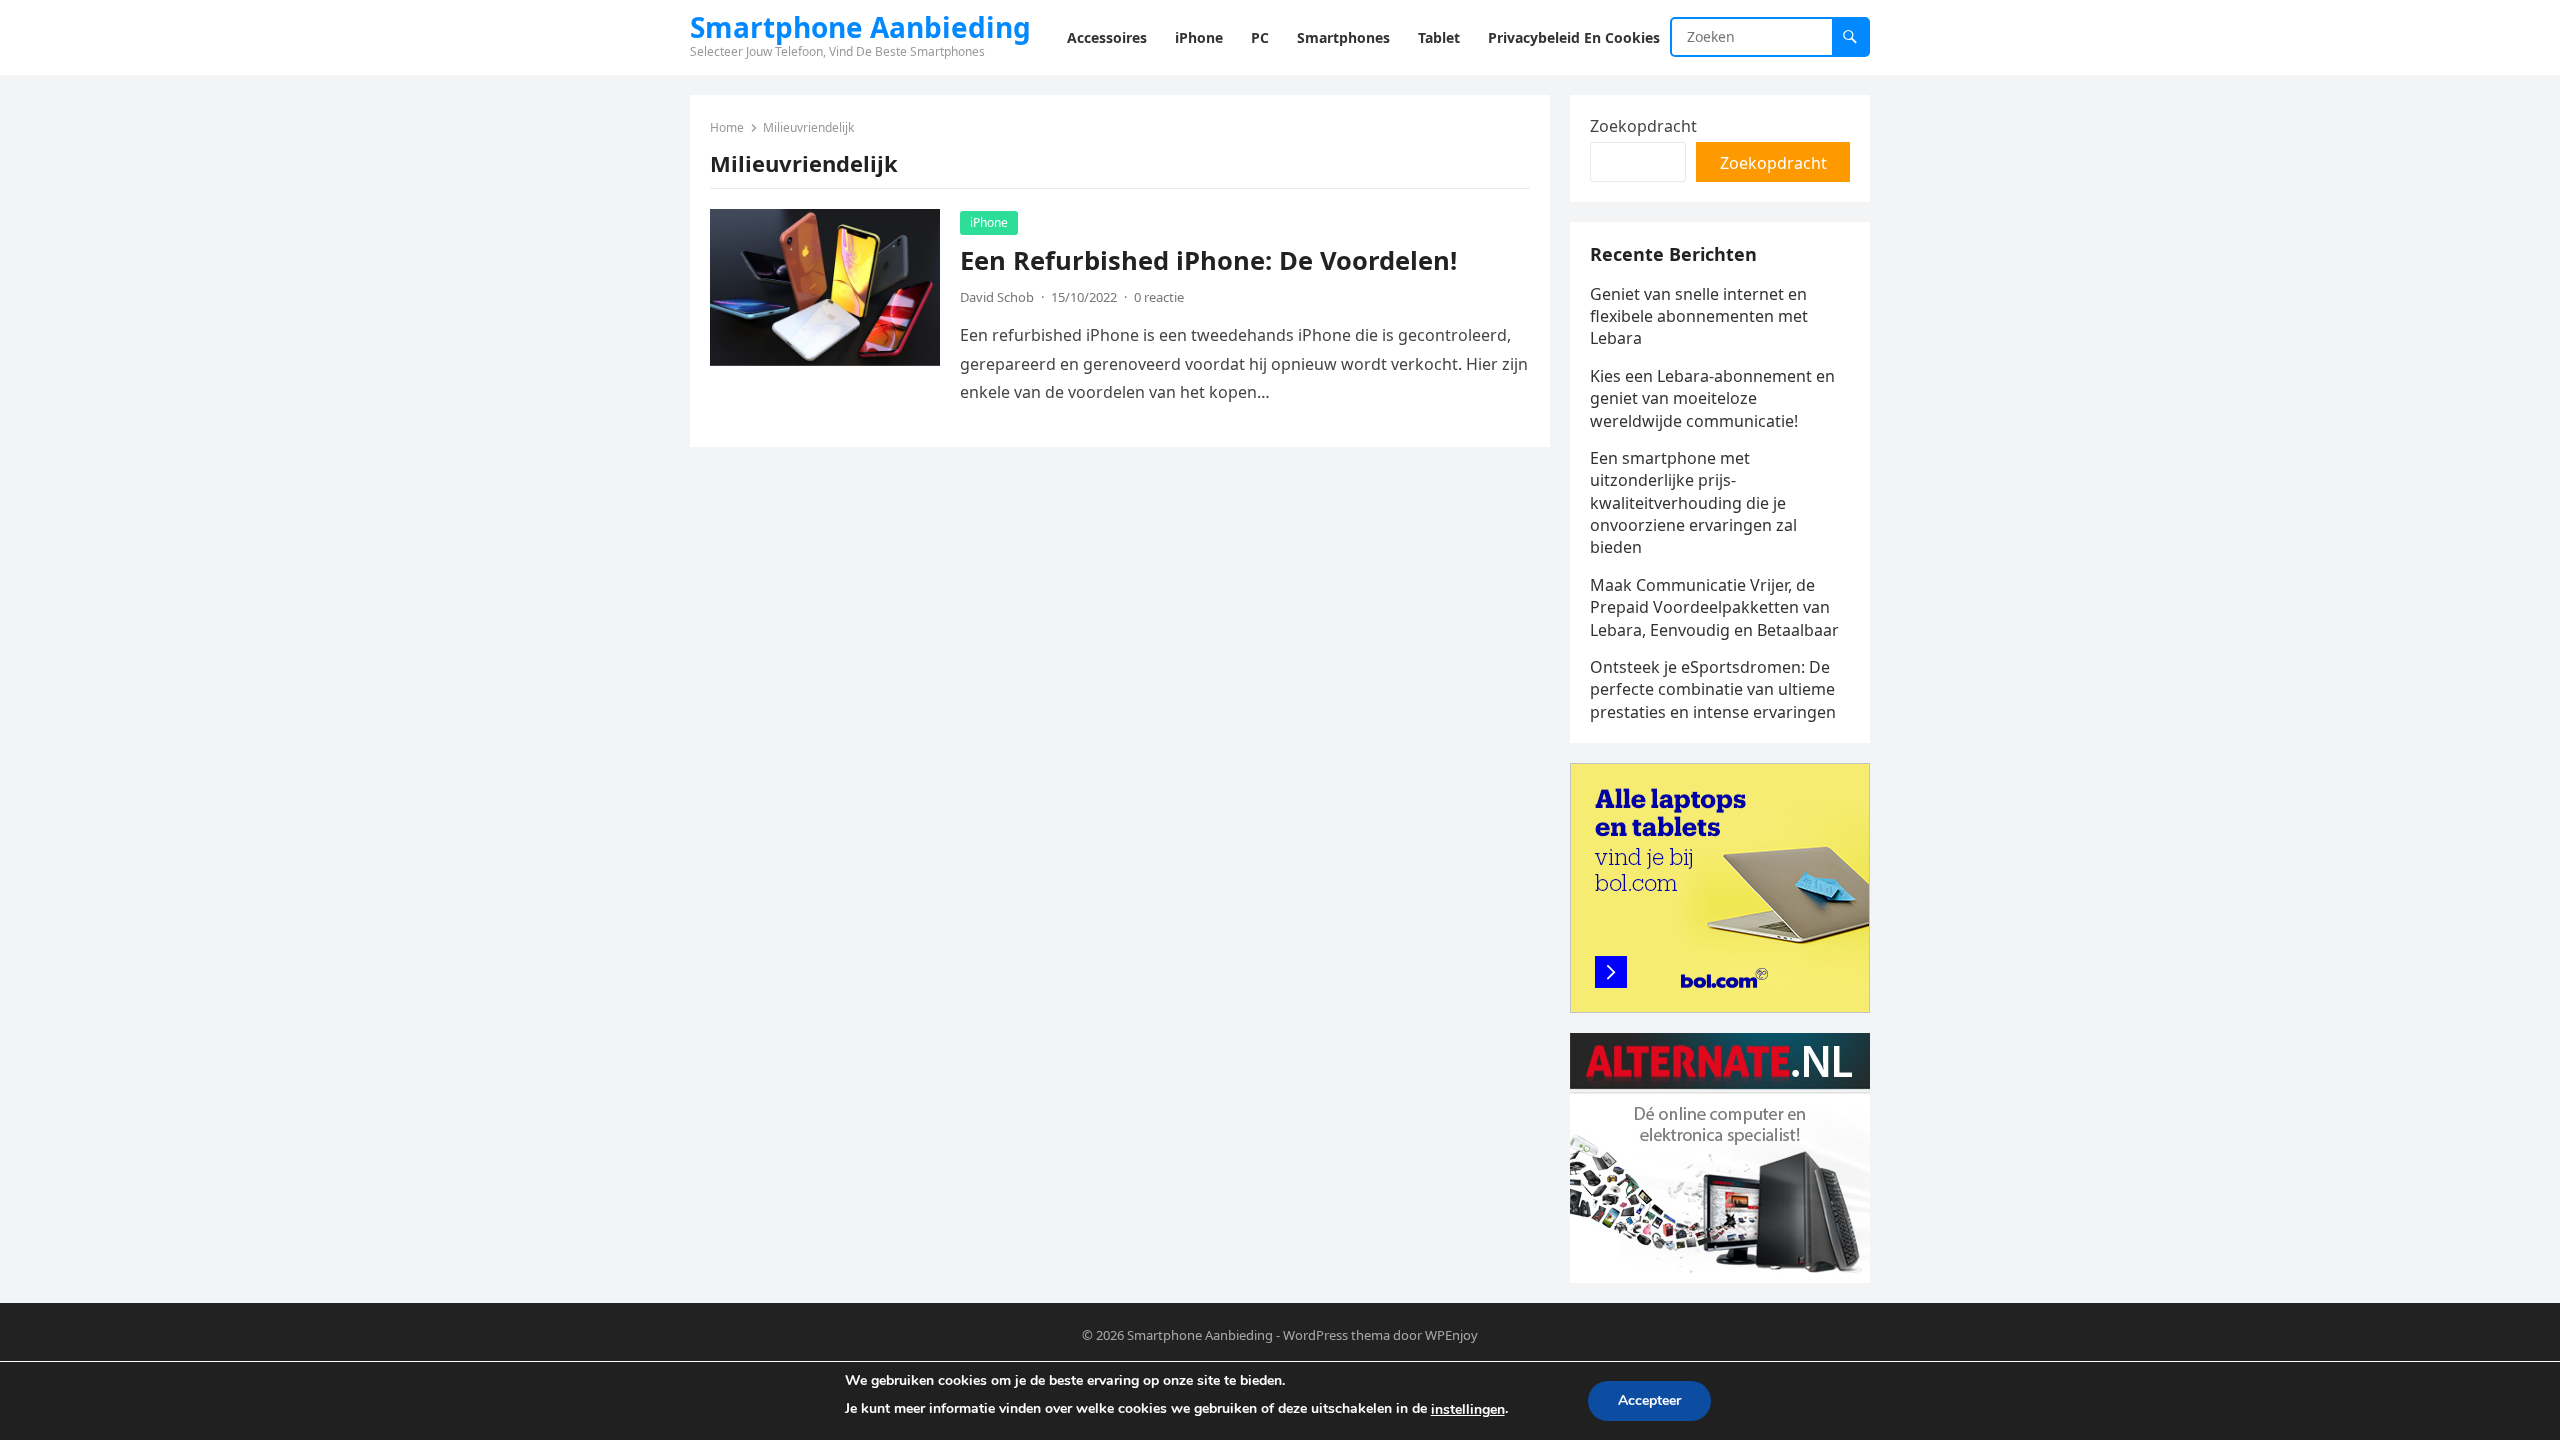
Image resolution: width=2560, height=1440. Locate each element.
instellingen (1468, 1409)
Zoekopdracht (1643, 126)
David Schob (997, 297)
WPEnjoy (1451, 1335)
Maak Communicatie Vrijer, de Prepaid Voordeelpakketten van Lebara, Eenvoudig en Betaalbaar (1714, 607)
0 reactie (1159, 297)
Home (727, 127)
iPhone (989, 222)
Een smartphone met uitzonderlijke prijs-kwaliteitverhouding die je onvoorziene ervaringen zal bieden (1693, 503)
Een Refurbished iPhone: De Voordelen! (1208, 260)
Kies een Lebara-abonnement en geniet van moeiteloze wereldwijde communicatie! (1712, 398)
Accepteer (1649, 1400)
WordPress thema (1336, 1335)
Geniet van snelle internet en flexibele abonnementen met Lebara (1699, 316)
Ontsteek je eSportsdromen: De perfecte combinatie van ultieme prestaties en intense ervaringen (1713, 689)
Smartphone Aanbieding (860, 27)
